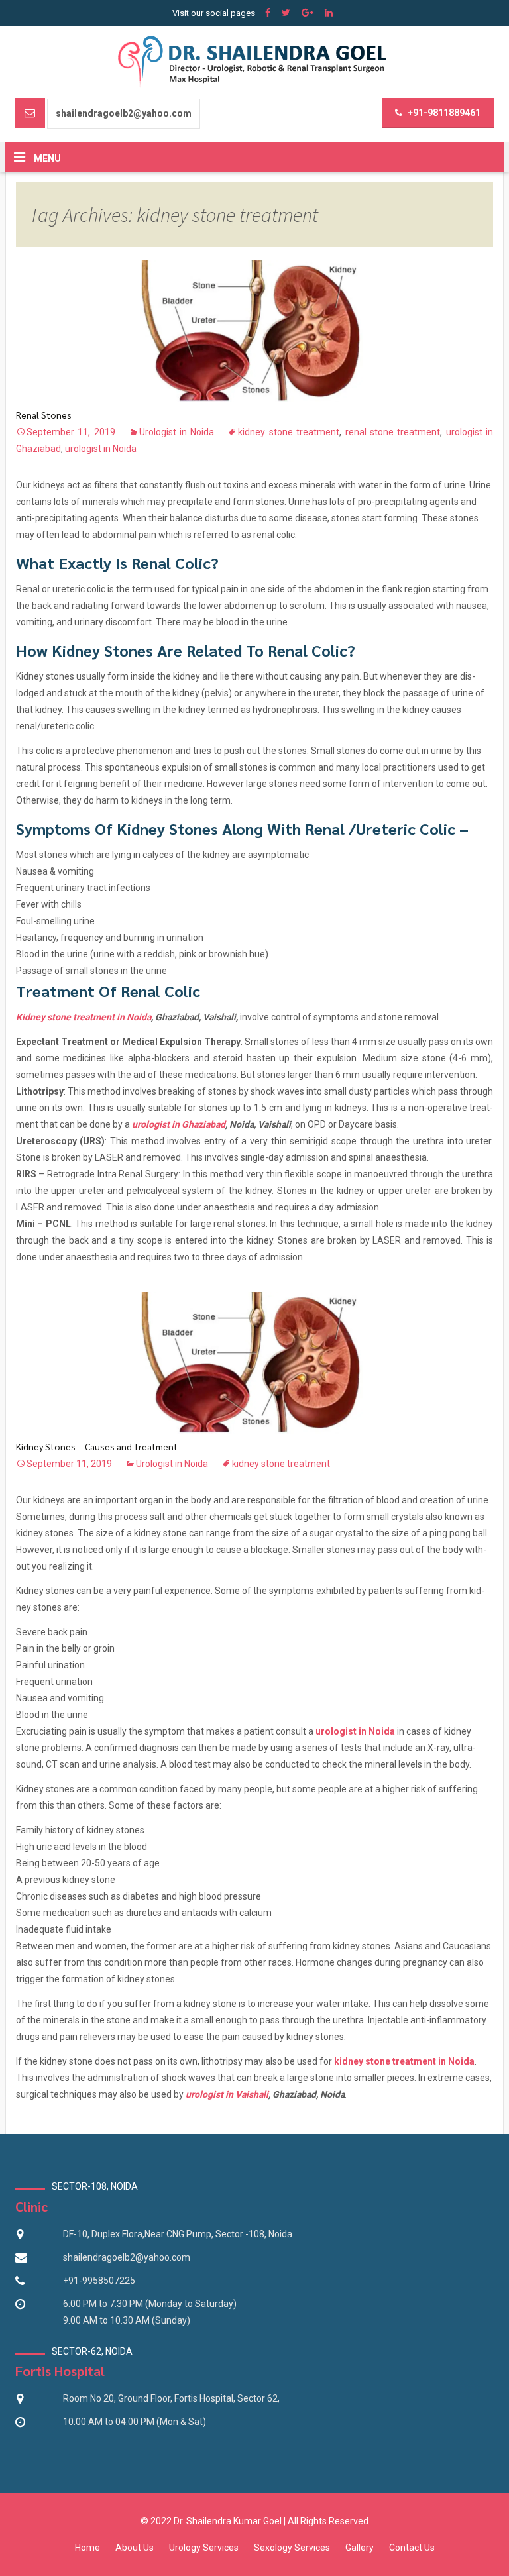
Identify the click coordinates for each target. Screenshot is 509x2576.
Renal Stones (44, 415)
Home (87, 2548)
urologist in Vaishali (227, 2094)
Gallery (360, 2548)
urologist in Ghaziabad (179, 1124)
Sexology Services (292, 2548)
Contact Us (412, 2548)
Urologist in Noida (177, 432)
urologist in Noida (101, 449)
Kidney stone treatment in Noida (84, 1017)
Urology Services (204, 2548)
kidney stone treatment (289, 432)
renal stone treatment (393, 432)
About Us (135, 2548)
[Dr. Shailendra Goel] (255, 61)
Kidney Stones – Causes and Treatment (97, 1446)
